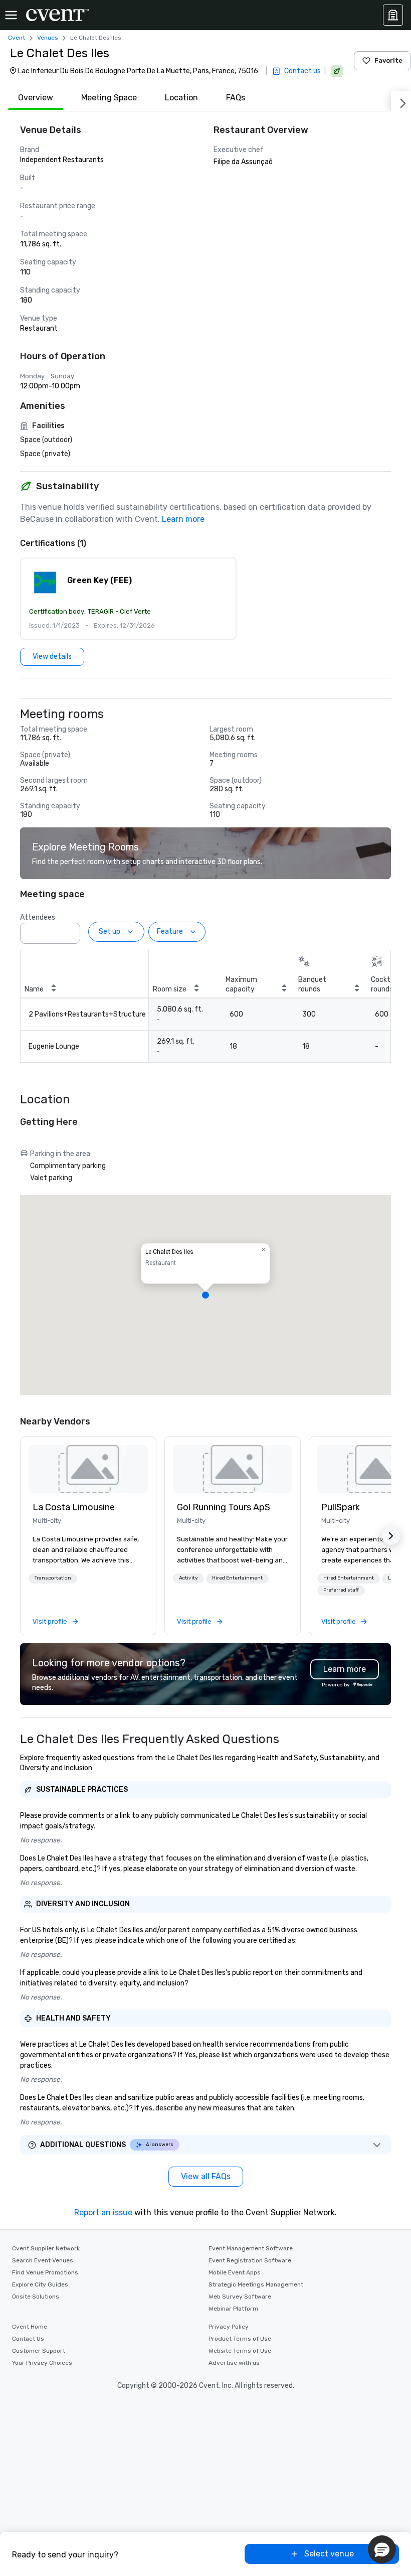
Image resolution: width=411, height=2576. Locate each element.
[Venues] (393, 15)
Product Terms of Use (240, 2339)
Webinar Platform (233, 2309)
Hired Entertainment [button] (237, 1578)
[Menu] (11, 15)
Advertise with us (234, 2363)
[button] (128, 599)
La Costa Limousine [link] (74, 1507)
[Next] (401, 101)
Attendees (38, 917)
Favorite (388, 60)
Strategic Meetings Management (256, 2284)
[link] (88, 1469)
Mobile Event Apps (235, 2272)
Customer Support (39, 2351)
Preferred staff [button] (341, 1590)
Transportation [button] (53, 1578)
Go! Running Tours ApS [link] (224, 1507)
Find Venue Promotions (45, 2272)
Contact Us (28, 2339)
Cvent (17, 38)
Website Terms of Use (240, 2351)
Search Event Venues (43, 2260)
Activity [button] (188, 1578)
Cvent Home (30, 2327)
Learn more (183, 519)
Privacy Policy (229, 2327)
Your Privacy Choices (42, 2363)
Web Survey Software (240, 2297)
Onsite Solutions (36, 2297)
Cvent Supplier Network (46, 2248)
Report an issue (103, 2212)
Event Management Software (251, 2248)
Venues (48, 38)
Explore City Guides (40, 2284)
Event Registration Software (250, 2260)
